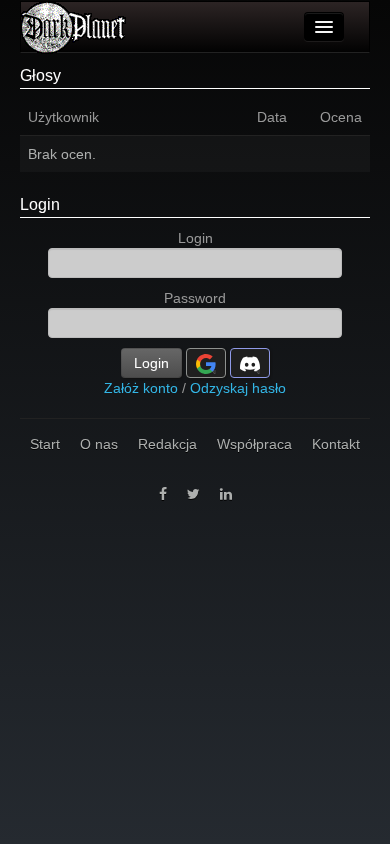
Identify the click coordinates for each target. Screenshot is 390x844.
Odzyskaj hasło (238, 388)
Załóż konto (141, 388)
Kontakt (336, 444)
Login (40, 204)
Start (45, 444)
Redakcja (167, 444)
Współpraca (254, 444)
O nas (99, 444)
